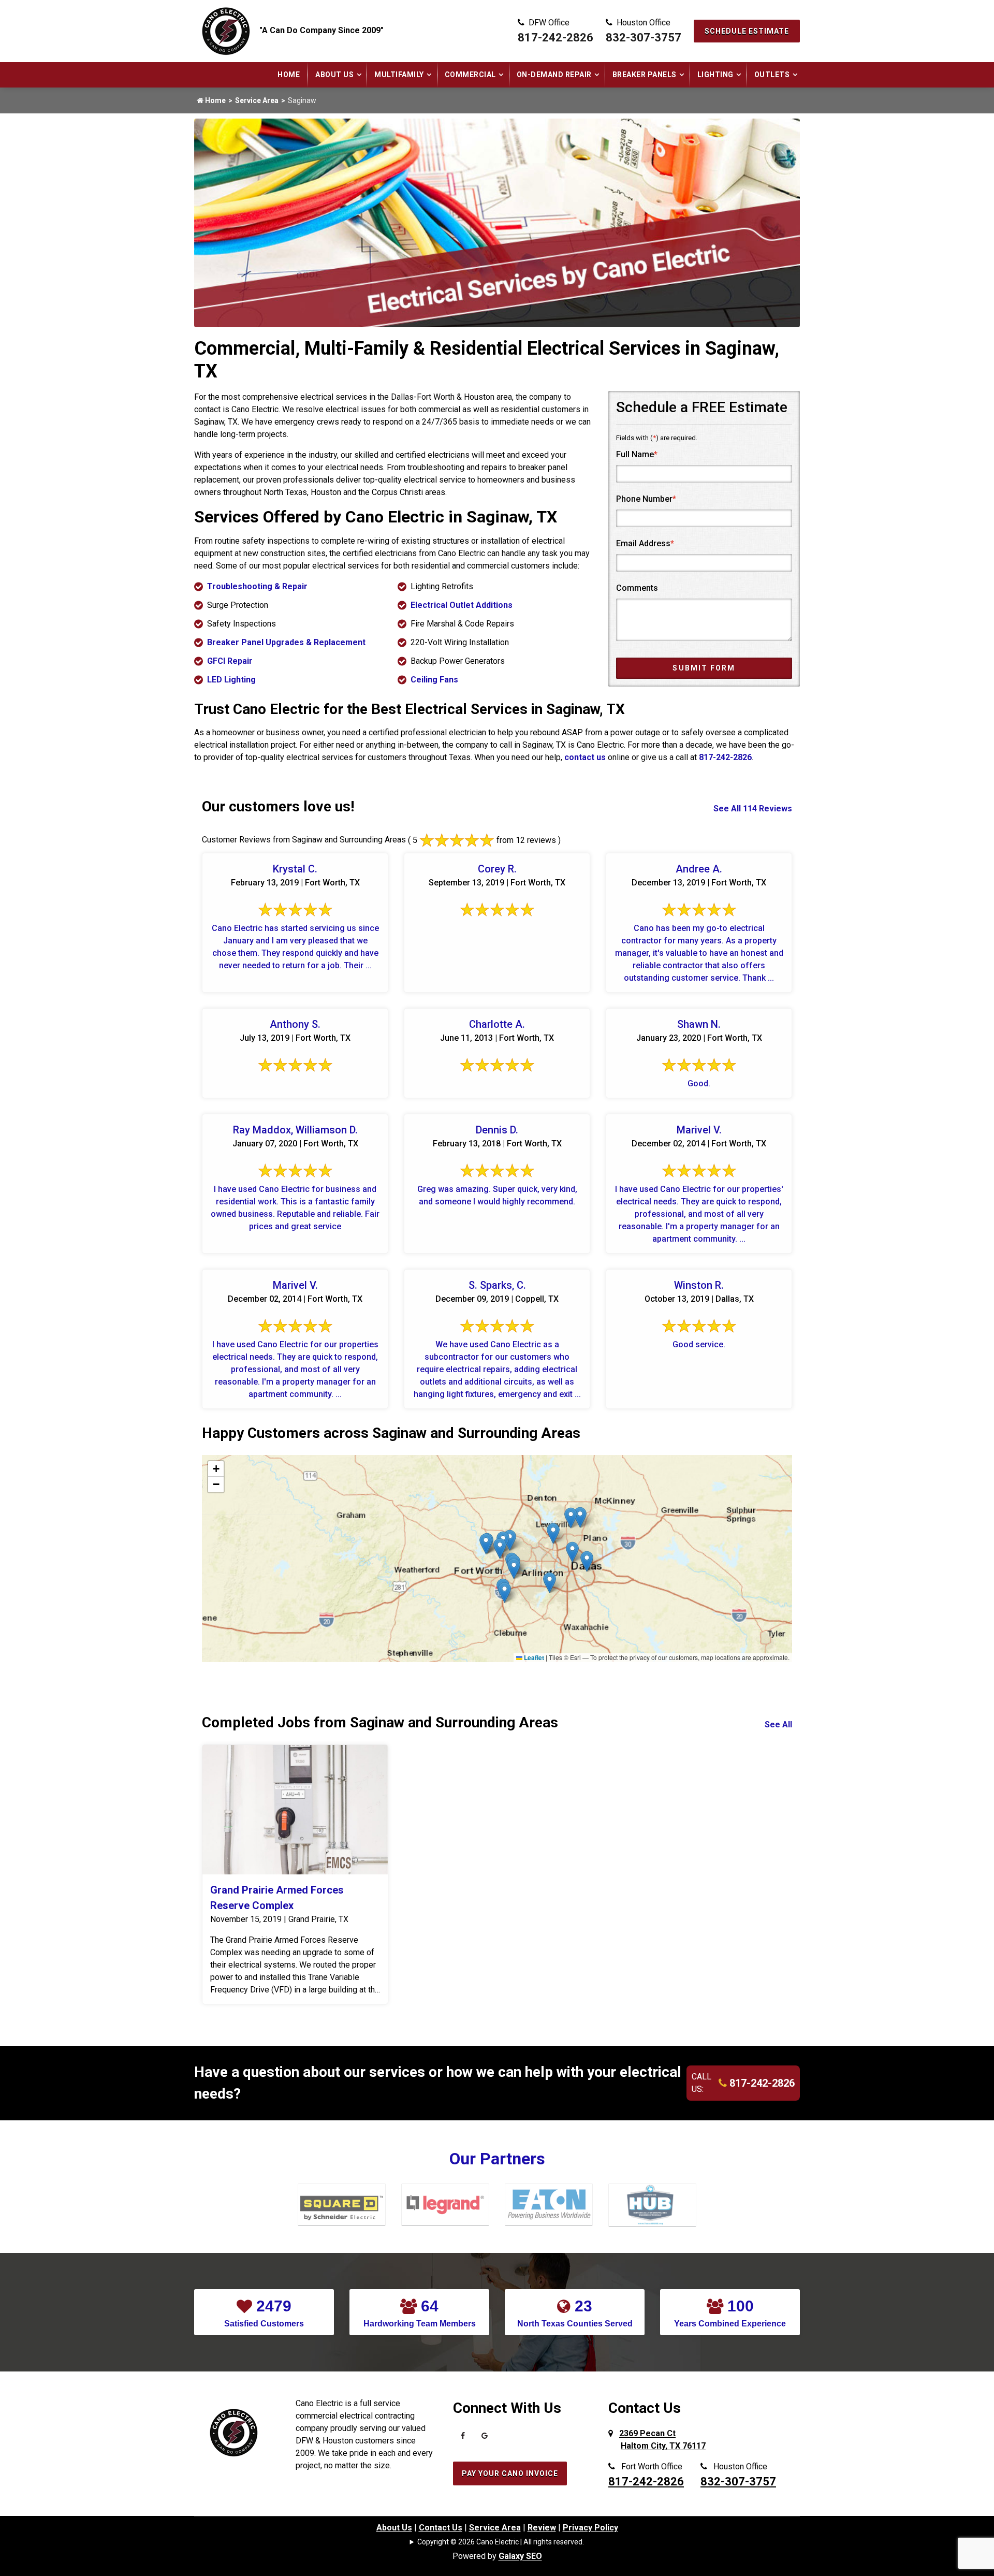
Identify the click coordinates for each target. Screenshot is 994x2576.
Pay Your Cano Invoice (510, 2473)
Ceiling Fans (434, 680)
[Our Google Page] (485, 2438)
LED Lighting (231, 680)
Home (289, 75)
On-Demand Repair (554, 75)
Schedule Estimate (747, 31)
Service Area (257, 100)
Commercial (470, 75)
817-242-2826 (556, 38)
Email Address (645, 543)
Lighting (715, 75)
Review (542, 2528)
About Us (334, 75)
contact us (585, 757)
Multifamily (399, 75)
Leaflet (533, 1657)
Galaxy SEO (520, 2556)
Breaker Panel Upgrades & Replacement (286, 642)
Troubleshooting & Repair (257, 586)
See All (778, 1724)
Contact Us (441, 2528)
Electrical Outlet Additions (462, 605)
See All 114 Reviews (753, 809)
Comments (637, 588)
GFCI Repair (230, 661)
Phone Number (646, 499)
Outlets (772, 75)
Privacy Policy (590, 2528)
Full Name (637, 454)
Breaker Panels (645, 75)
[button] (553, 1533)
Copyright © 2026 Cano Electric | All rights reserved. (501, 2542)
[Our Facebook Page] (463, 2438)
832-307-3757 (644, 38)
